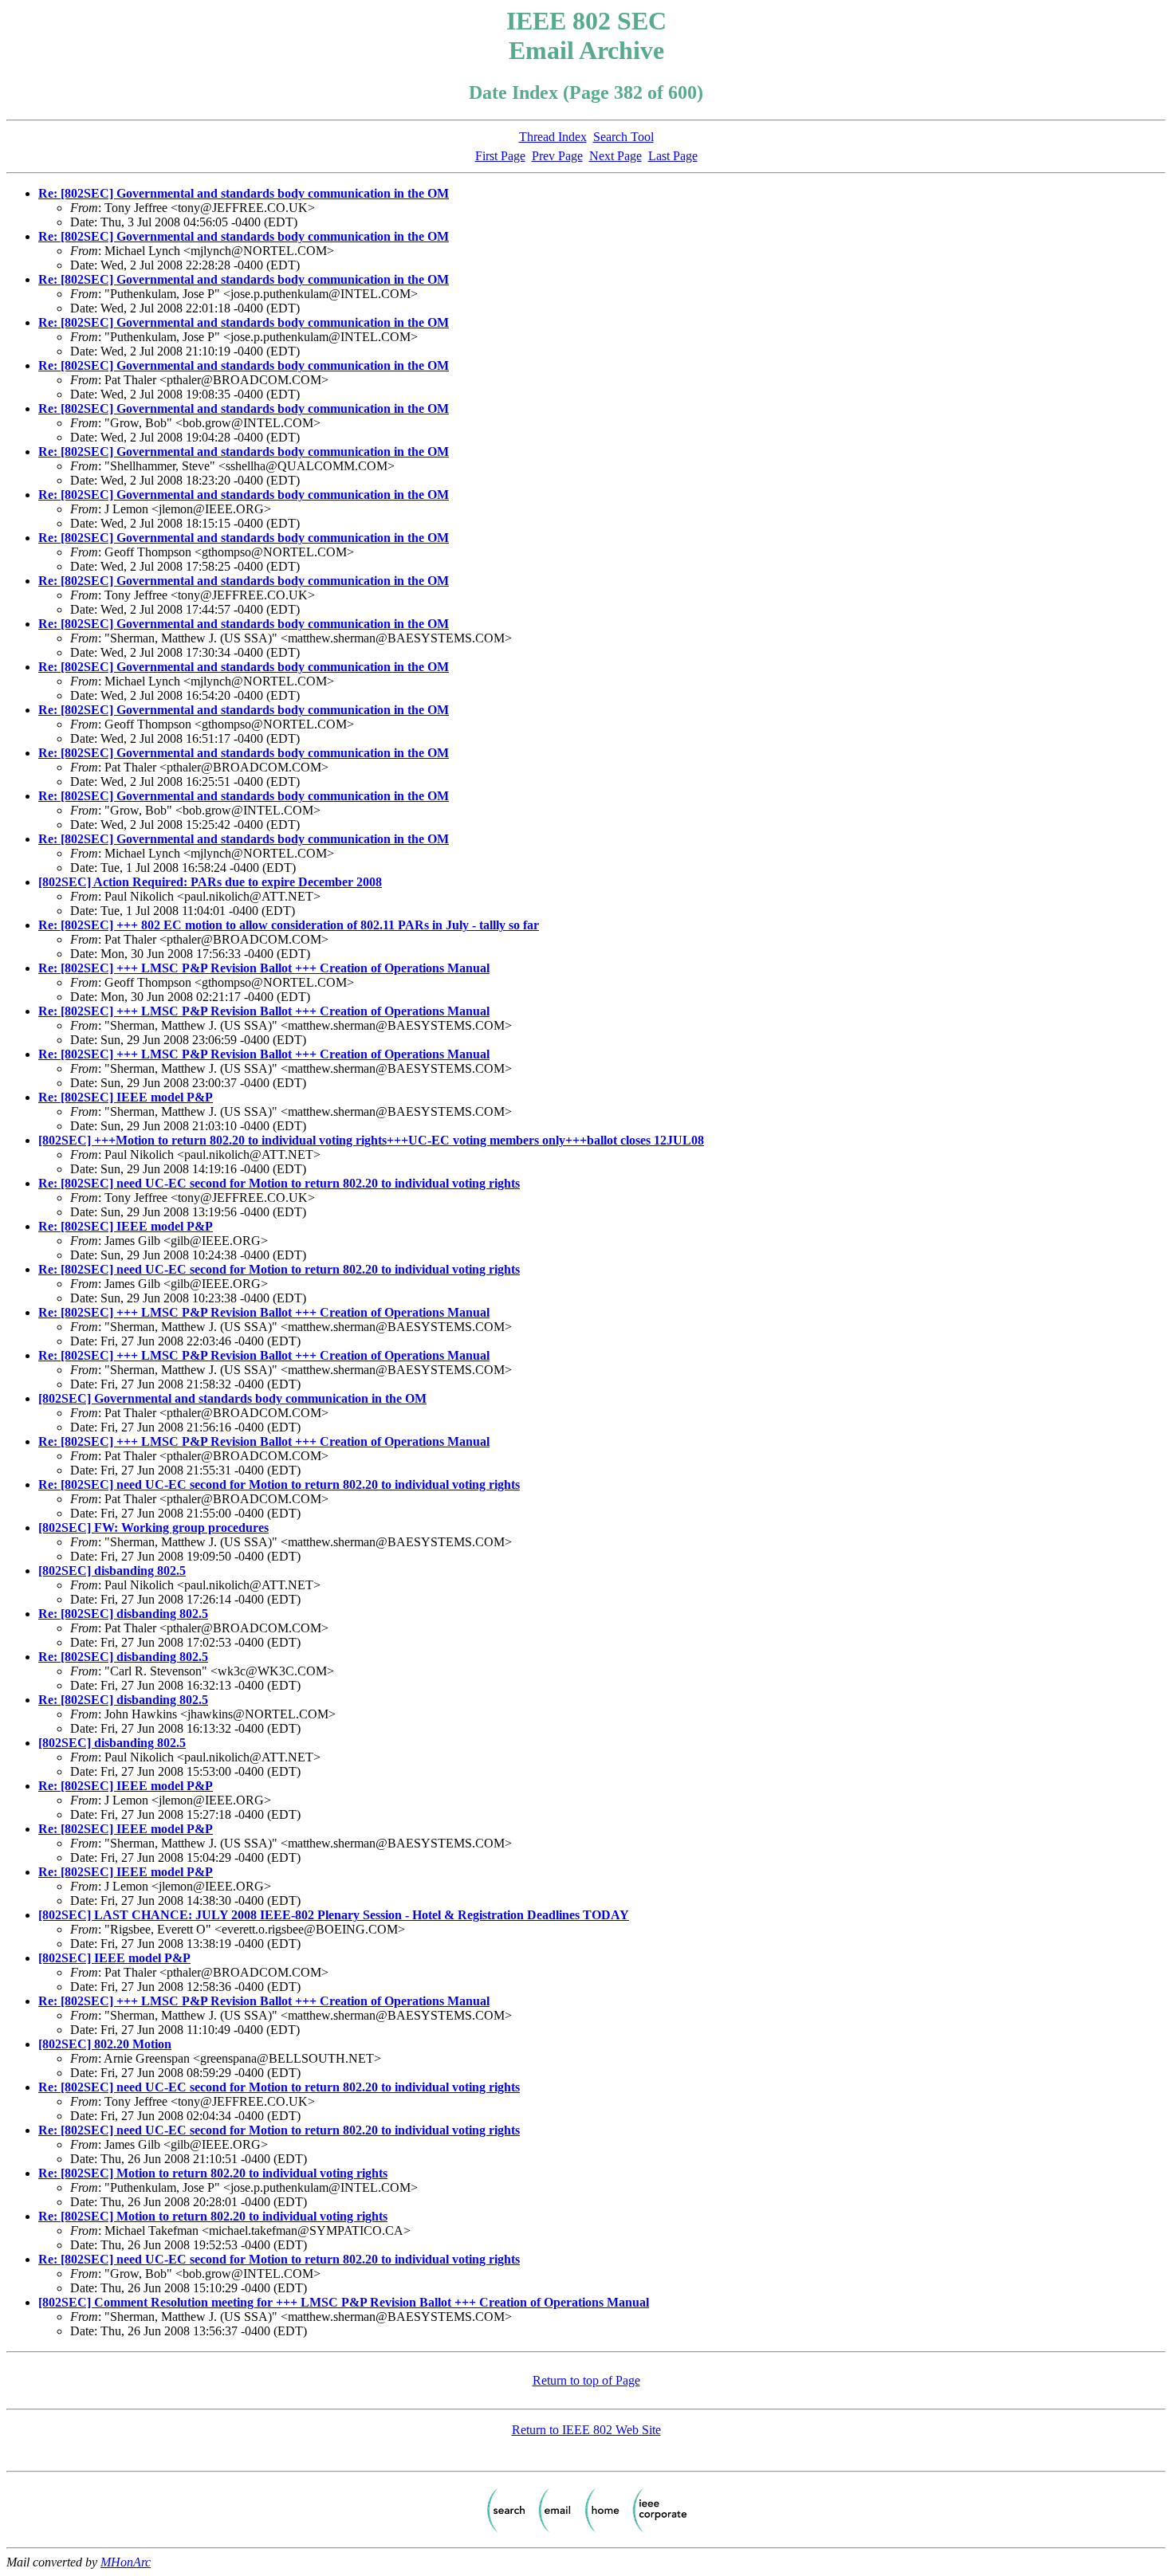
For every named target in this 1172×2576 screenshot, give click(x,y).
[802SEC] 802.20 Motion (105, 2044)
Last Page (673, 156)
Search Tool (623, 137)
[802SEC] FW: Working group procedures (153, 1528)
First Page (500, 156)
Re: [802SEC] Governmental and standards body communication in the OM (244, 193)
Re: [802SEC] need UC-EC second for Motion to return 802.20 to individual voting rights (279, 1183)
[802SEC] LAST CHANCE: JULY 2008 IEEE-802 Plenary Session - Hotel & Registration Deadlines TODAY (334, 1915)
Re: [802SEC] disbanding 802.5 (123, 1614)
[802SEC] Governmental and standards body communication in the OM (232, 1398)
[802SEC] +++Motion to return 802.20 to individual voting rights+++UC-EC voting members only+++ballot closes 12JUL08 (371, 1140)
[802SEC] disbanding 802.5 (112, 1571)
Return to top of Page (586, 2380)
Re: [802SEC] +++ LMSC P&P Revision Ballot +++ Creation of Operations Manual (264, 968)
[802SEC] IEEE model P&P (114, 1958)
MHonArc (126, 2562)
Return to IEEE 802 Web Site (586, 2430)
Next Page (615, 156)
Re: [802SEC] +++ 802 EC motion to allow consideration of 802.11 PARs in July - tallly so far (289, 925)
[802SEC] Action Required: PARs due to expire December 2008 (210, 882)
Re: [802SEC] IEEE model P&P (126, 1097)
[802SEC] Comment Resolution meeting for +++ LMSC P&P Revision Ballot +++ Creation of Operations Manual (344, 2302)
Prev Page (557, 156)
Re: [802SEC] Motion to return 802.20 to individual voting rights (213, 2173)
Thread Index (553, 137)
